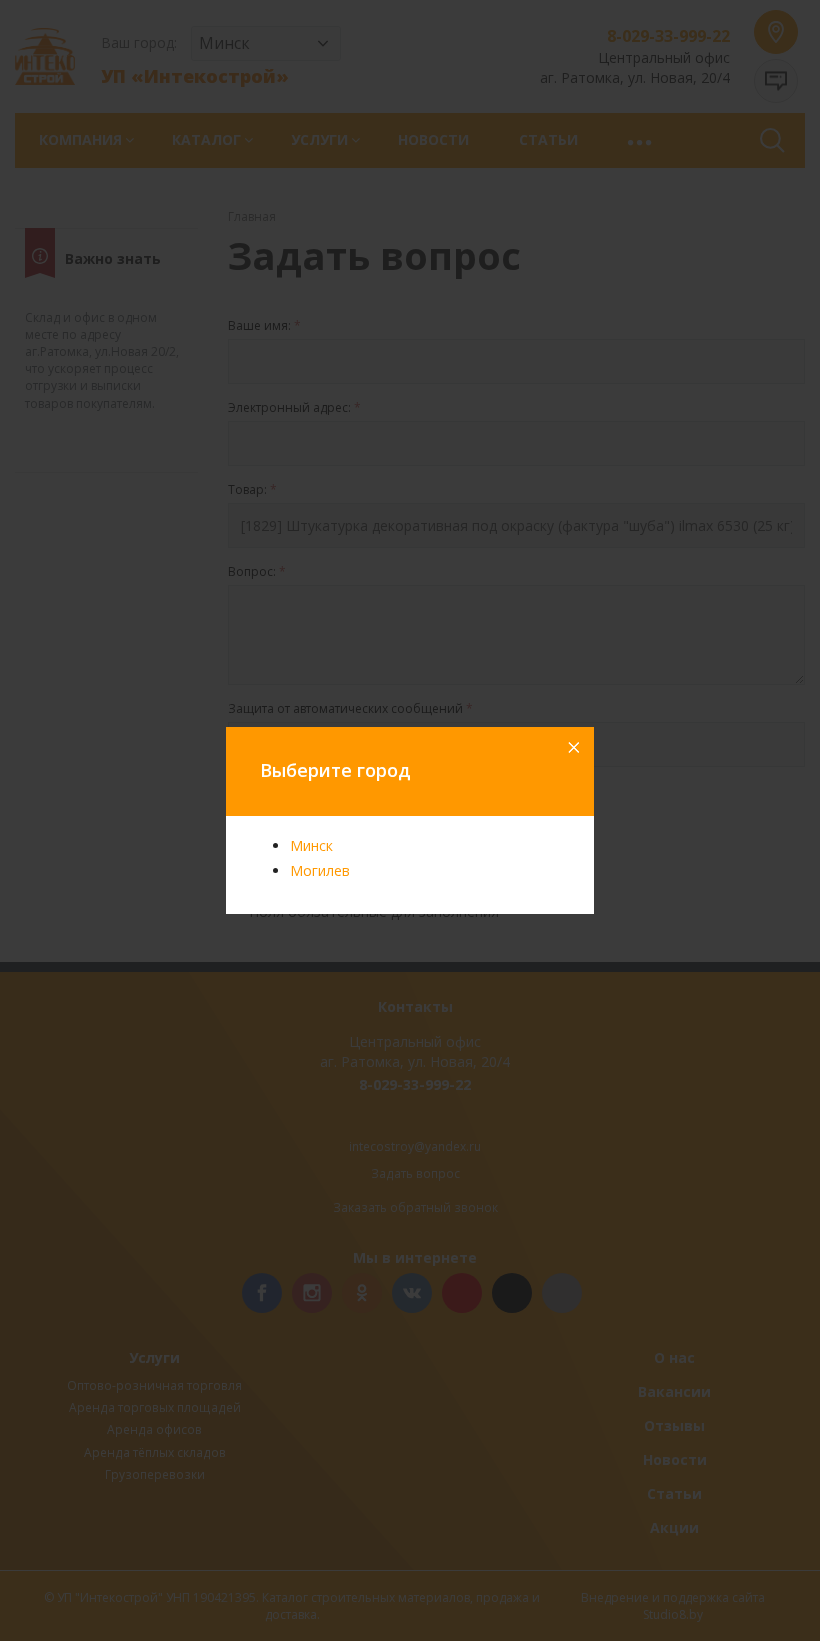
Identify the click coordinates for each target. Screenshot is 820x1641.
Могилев (320, 870)
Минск (311, 845)
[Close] (572, 749)
